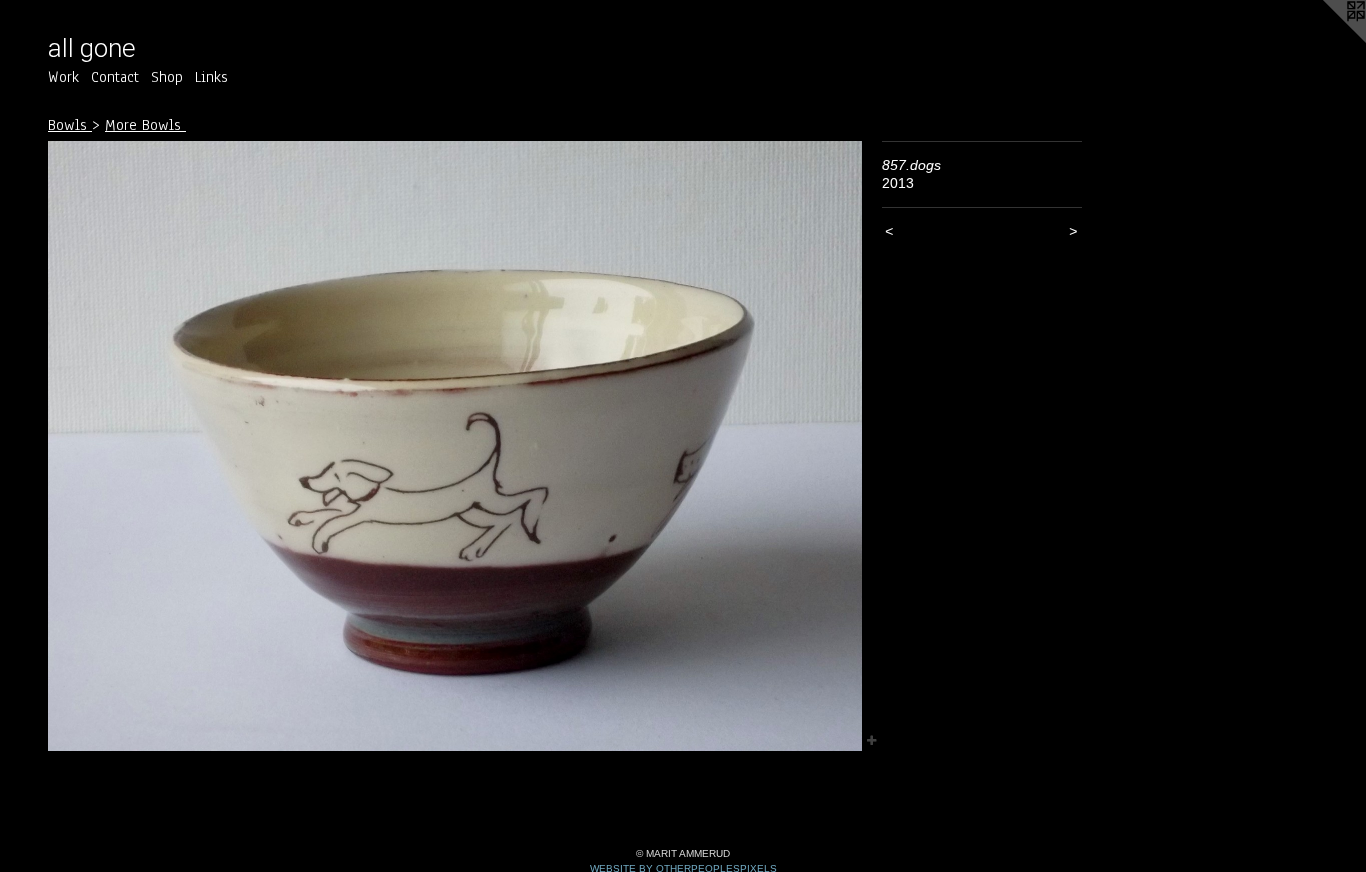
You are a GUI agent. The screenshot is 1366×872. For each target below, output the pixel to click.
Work (63, 77)
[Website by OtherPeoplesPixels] (1326, 40)
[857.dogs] (455, 446)
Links (211, 77)
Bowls (70, 125)
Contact (115, 77)
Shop (167, 77)
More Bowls (145, 125)
